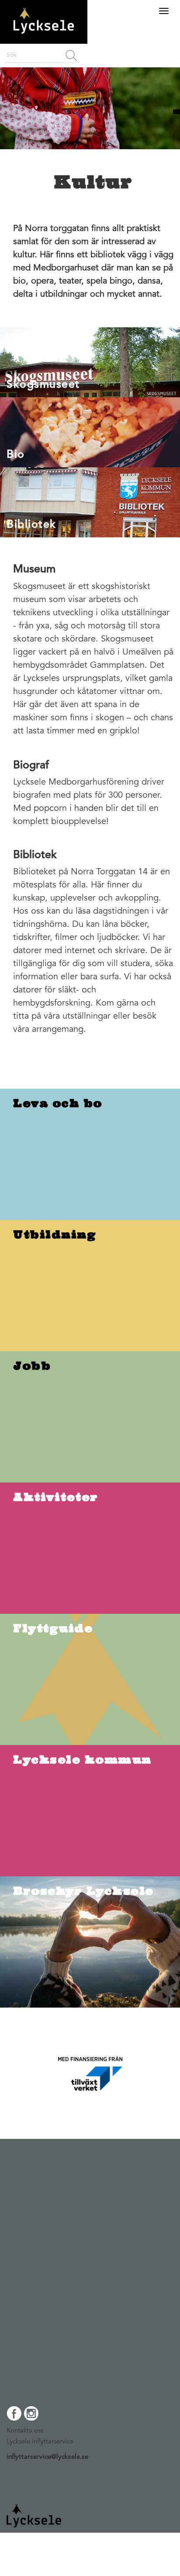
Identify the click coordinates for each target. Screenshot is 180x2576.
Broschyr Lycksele (83, 1891)
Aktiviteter (56, 1497)
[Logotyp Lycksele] (44, 41)
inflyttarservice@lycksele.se (47, 2457)
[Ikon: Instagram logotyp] (31, 2418)
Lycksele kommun (82, 1759)
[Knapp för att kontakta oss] (177, 112)
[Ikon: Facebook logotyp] (14, 2418)
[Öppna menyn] (164, 11)
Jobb (32, 1366)
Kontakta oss (25, 2431)
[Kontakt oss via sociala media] (90, 2417)
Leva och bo (58, 1103)
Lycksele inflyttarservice (40, 2442)
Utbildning (55, 1234)
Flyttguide (53, 1628)
